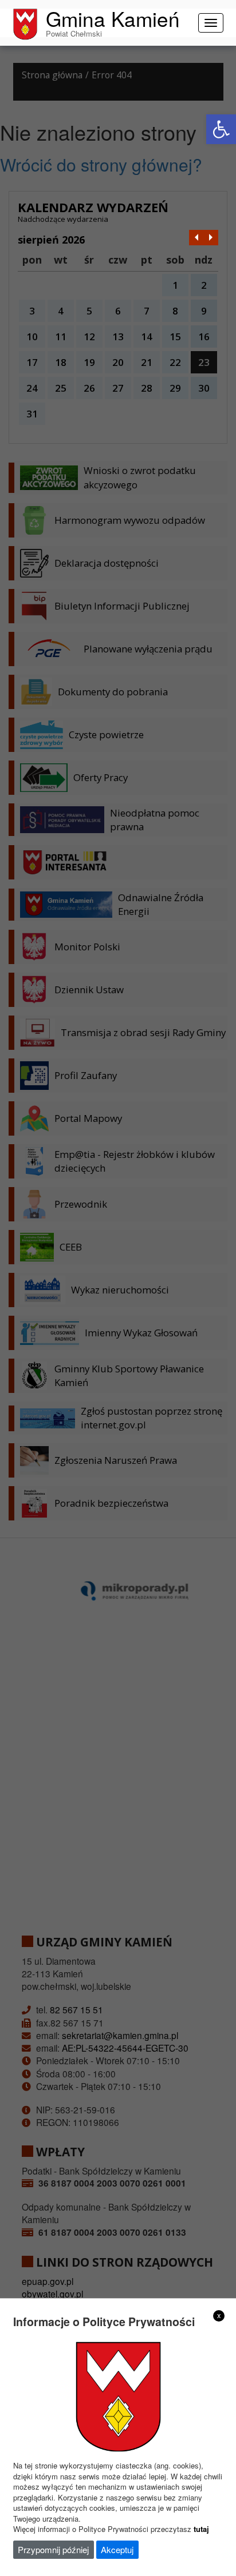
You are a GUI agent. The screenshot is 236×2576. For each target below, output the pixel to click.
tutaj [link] (201, 2529)
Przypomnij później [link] (53, 2549)
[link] (221, 129)
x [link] (219, 2315)
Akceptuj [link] (117, 2549)
